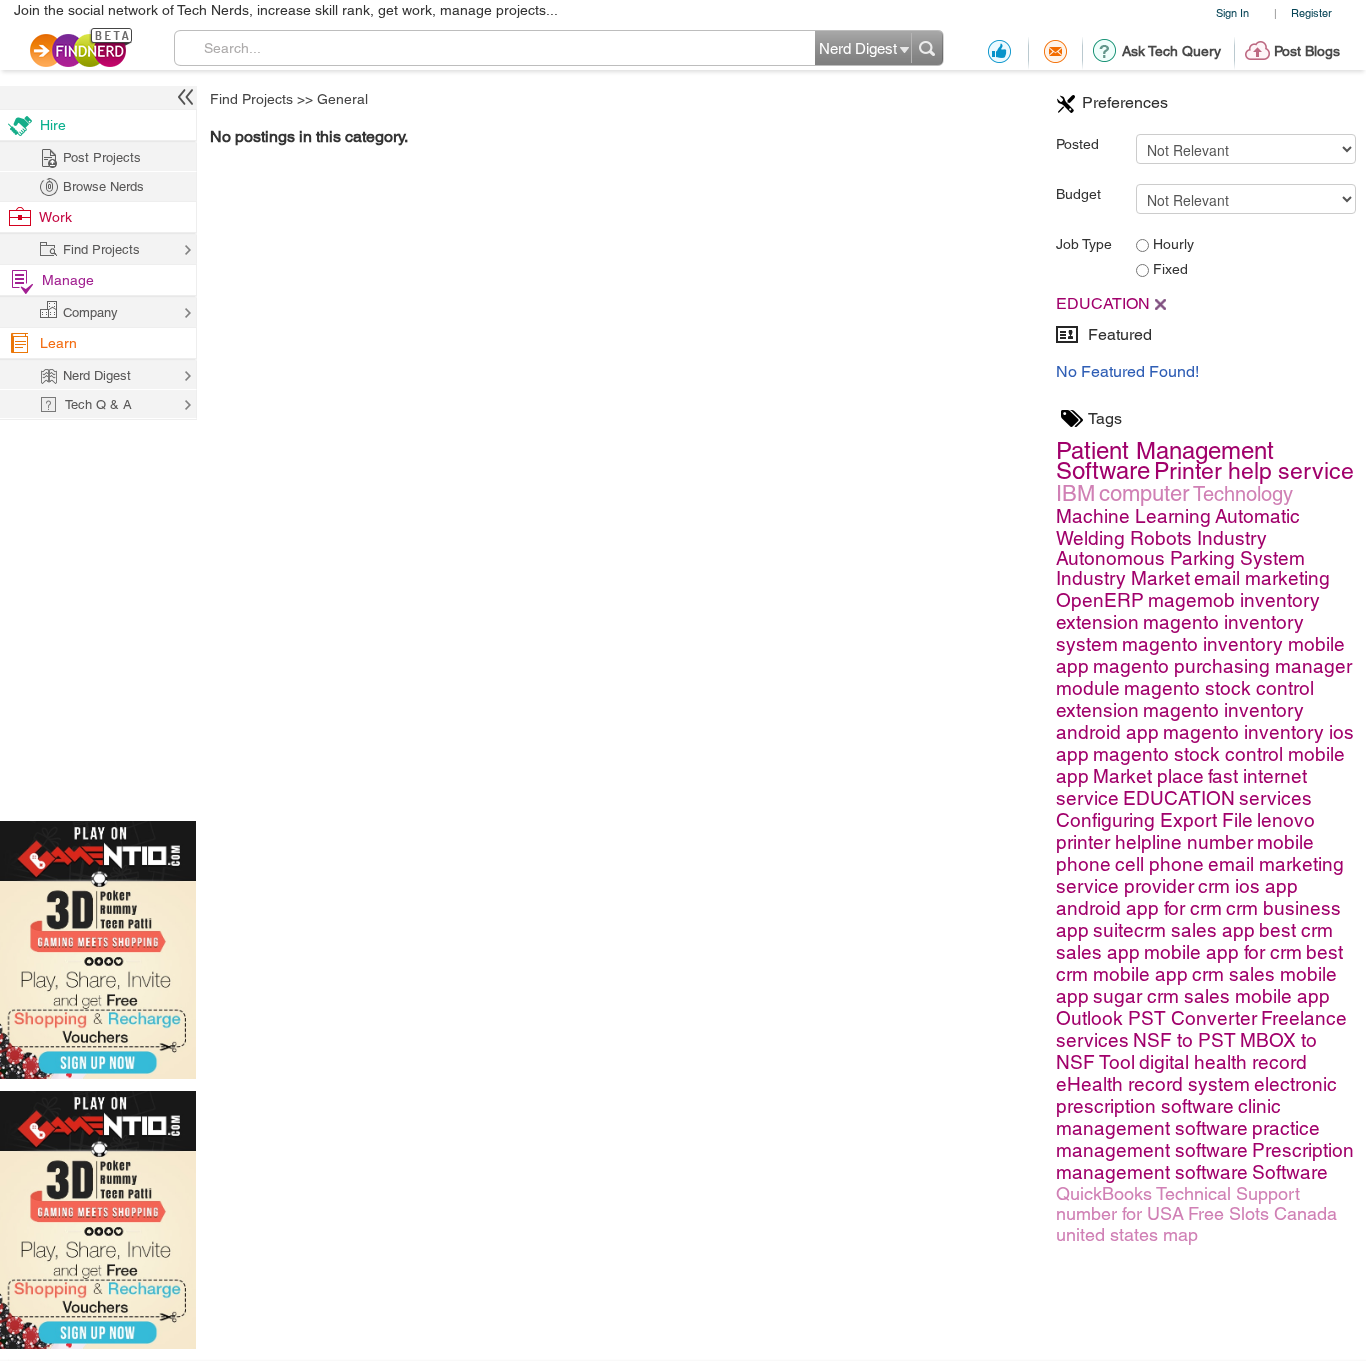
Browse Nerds (103, 186)
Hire (53, 125)
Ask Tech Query (1171, 51)
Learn (58, 343)
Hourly (1171, 244)
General (342, 99)
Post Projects (102, 157)
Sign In (1232, 12)
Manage (68, 280)
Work (55, 217)
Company (90, 312)
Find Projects (251, 99)
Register (1311, 12)
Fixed (1168, 269)
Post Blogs (1307, 51)
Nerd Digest (97, 375)
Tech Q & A (98, 404)
